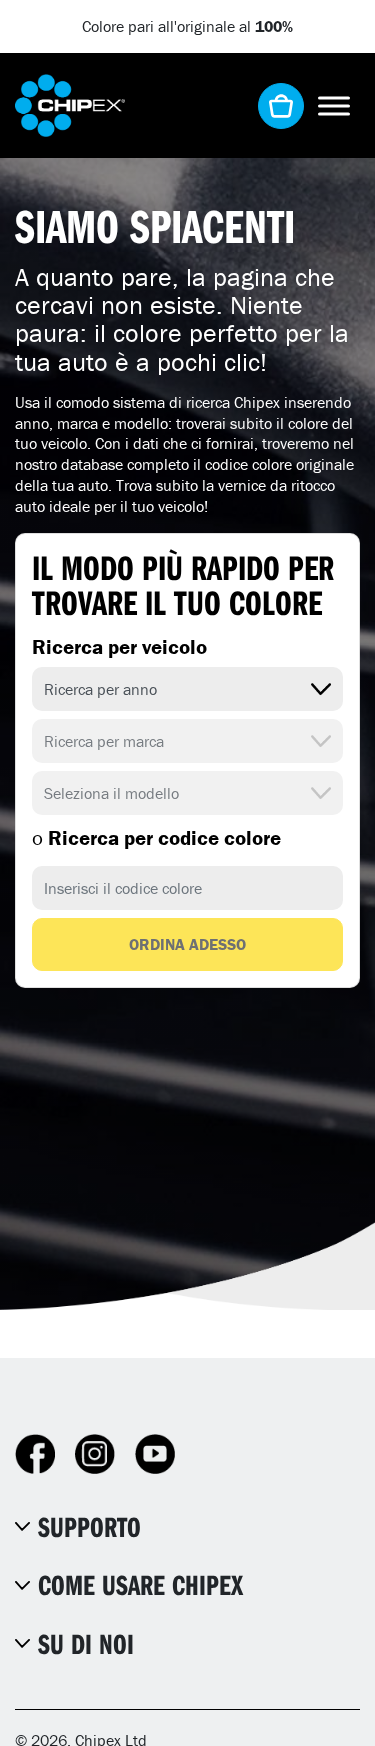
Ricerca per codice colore (156, 838)
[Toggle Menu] (334, 105)
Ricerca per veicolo (119, 647)
